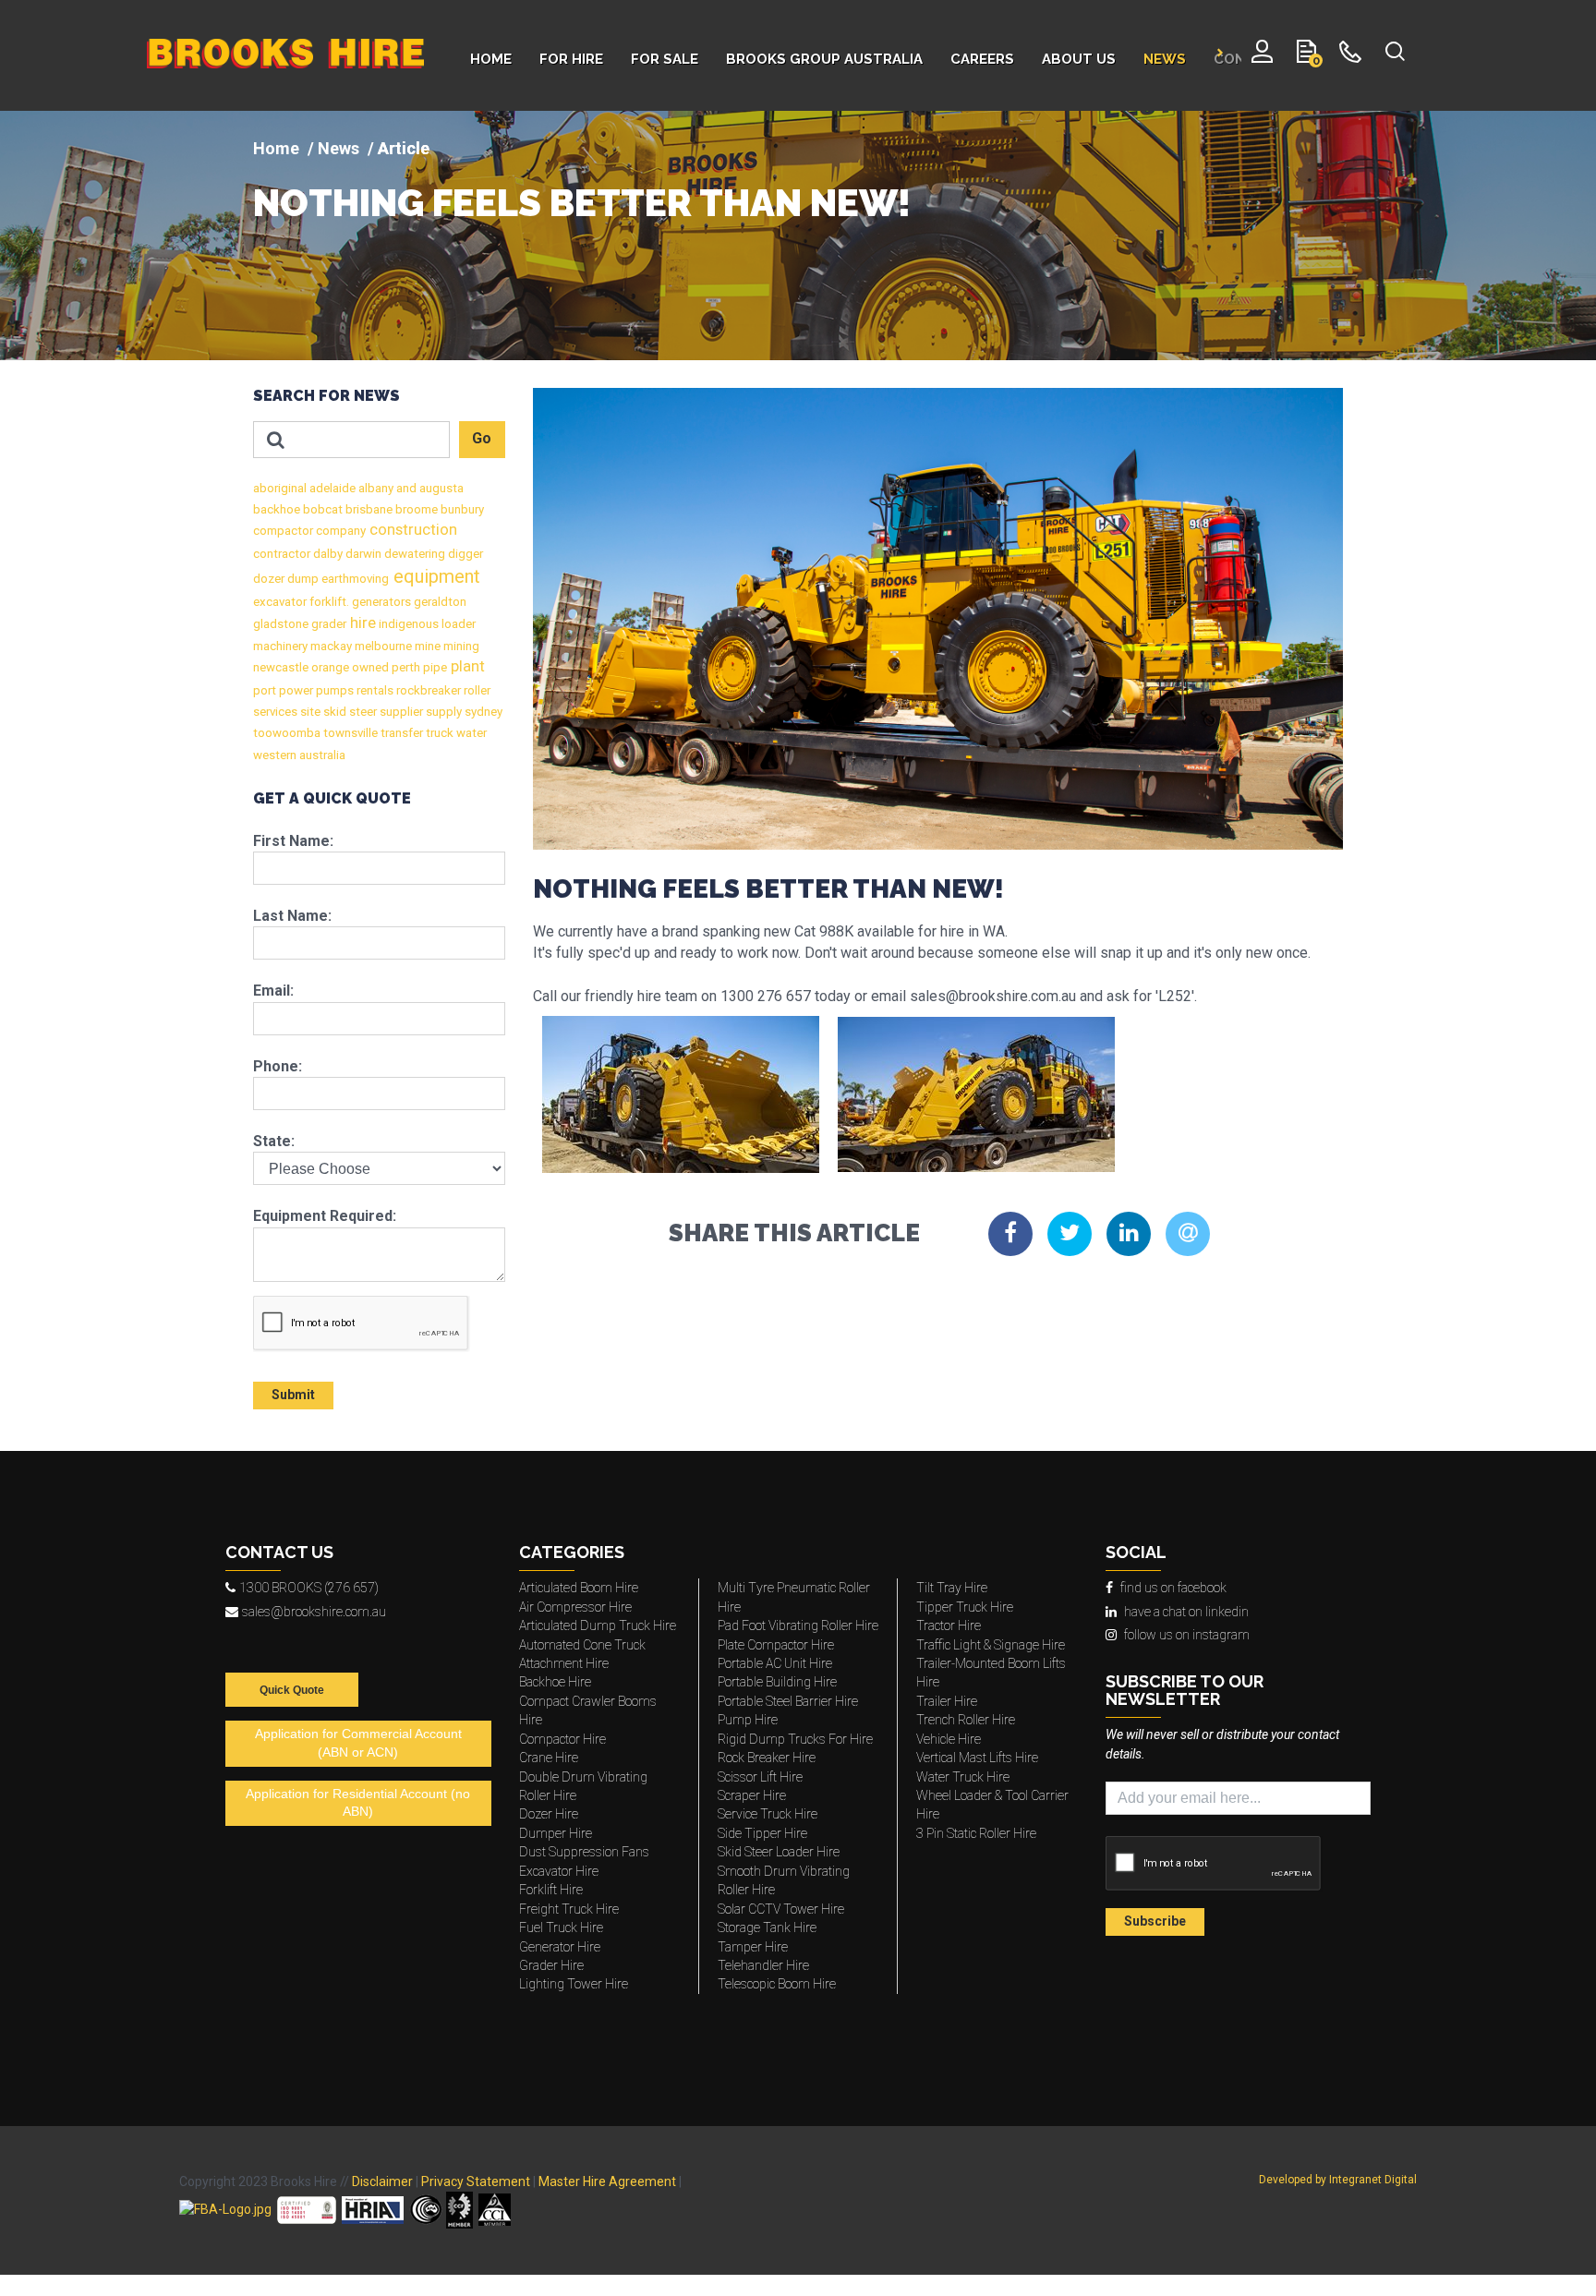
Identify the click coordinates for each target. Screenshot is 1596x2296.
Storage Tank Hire (767, 1927)
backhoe (277, 509)
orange (329, 667)
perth (405, 667)
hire (361, 623)
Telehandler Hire (763, 1965)
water (470, 733)
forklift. (328, 602)
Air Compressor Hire (575, 1607)
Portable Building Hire (777, 1682)
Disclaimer (382, 2181)
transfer (400, 733)
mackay (330, 646)
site (309, 712)
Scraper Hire (752, 1795)
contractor (282, 554)
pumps (333, 690)
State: (274, 1141)
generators (380, 602)
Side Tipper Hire (762, 1833)
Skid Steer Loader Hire (779, 1852)
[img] (798, 236)
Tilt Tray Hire (952, 1588)
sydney (482, 712)
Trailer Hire (947, 1701)
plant (466, 666)
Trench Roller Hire (966, 1720)
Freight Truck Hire (569, 1909)
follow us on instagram (1187, 1635)
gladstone (281, 624)
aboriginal (280, 488)
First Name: (293, 841)
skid (333, 712)
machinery (280, 646)
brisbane (368, 509)
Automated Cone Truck (582, 1645)
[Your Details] (1262, 55)
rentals (374, 690)
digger (464, 554)
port (265, 690)
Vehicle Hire (949, 1739)
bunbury (461, 509)
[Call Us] (1351, 55)
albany (375, 488)
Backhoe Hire (555, 1682)
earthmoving (354, 579)
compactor (283, 531)
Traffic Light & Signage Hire (991, 1645)
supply (442, 712)
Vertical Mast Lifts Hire (977, 1758)
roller (476, 690)
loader (457, 624)
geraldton (439, 602)
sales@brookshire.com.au (314, 1612)
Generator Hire (560, 1947)
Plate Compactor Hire (776, 1645)
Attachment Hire (564, 1663)
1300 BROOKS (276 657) (309, 1588)
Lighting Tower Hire (574, 1984)
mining (460, 646)
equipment (435, 576)
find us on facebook (1173, 1588)
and (405, 488)
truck (438, 733)
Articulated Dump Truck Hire (598, 1625)
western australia (299, 755)
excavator (280, 602)
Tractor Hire (949, 1625)
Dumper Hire (556, 1833)
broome (415, 509)
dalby (326, 554)
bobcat (321, 509)
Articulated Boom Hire (579, 1588)
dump (302, 579)
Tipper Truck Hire (965, 1607)
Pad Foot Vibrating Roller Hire (798, 1625)
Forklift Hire (551, 1890)
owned (369, 667)
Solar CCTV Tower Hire (781, 1909)
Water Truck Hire (963, 1777)
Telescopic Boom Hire (777, 1984)
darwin (362, 554)
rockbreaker (427, 690)
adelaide (331, 488)
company (339, 531)
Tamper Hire (753, 1947)
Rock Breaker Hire (767, 1758)
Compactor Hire (562, 1739)
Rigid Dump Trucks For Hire (795, 1739)
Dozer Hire (549, 1814)
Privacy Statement (476, 2181)
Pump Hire (748, 1720)
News (339, 148)
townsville (349, 733)
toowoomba (287, 733)
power (295, 690)
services (275, 712)
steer (362, 712)
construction (411, 530)
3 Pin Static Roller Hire (976, 1833)
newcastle (281, 667)
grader (327, 624)
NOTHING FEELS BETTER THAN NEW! (582, 203)
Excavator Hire (559, 1871)
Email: (273, 991)
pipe (434, 667)
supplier (400, 712)
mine (426, 646)
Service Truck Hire (768, 1814)
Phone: (278, 1066)
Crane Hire (549, 1758)
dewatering (413, 554)
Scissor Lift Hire (760, 1777)
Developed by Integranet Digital (1338, 2180)
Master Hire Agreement (607, 2181)
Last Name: (292, 916)
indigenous (407, 624)
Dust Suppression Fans (584, 1852)
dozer (269, 579)
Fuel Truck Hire (561, 1927)
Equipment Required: (325, 1216)
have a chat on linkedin (1186, 1612)
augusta (440, 488)
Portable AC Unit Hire (775, 1663)
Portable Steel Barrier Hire (788, 1701)
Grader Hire (551, 1965)
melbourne (382, 646)
